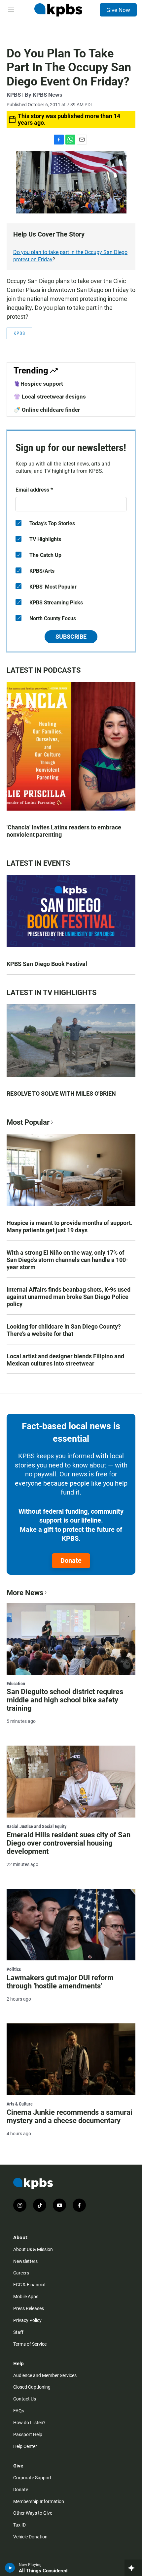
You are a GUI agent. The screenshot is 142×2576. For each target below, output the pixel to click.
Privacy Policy (27, 2320)
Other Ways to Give (33, 2513)
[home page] (58, 10)
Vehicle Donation (30, 2537)
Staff (18, 2332)
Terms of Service (30, 2344)
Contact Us (25, 2399)
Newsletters (25, 2261)
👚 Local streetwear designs (50, 397)
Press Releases (29, 2308)
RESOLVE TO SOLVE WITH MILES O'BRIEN (61, 1094)
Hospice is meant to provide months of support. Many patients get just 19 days (70, 1226)
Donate (71, 1561)
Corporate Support (32, 2478)
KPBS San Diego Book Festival (47, 964)
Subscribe (71, 637)
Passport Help (28, 2434)
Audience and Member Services (45, 2375)
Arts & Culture (20, 2104)
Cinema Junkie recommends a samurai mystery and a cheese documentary (70, 2116)
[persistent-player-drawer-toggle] (133, 2568)
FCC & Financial (29, 2285)
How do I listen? (29, 2423)
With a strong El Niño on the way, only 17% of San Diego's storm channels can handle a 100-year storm (67, 1260)
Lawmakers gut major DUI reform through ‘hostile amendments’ (60, 1982)
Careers (21, 2273)
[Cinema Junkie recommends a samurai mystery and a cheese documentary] (71, 2059)
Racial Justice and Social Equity (36, 1826)
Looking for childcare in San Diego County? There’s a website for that (64, 1330)
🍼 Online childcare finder (47, 410)
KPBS (19, 333)
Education (16, 1684)
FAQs (19, 2411)
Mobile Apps (26, 2297)
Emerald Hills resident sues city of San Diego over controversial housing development (69, 1843)
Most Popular (28, 1122)
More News (25, 1593)
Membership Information (39, 2501)
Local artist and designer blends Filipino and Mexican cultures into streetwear (65, 1360)
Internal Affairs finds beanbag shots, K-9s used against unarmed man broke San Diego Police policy (69, 1297)
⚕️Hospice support (38, 384)
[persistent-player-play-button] (10, 2568)
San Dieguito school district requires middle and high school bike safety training (65, 1700)
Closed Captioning (32, 2387)
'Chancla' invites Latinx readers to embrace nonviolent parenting (64, 831)
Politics (14, 1969)
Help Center (25, 2446)
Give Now (118, 10)
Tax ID (19, 2525)
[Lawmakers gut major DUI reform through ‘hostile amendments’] (71, 1925)
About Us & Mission (33, 2249)
